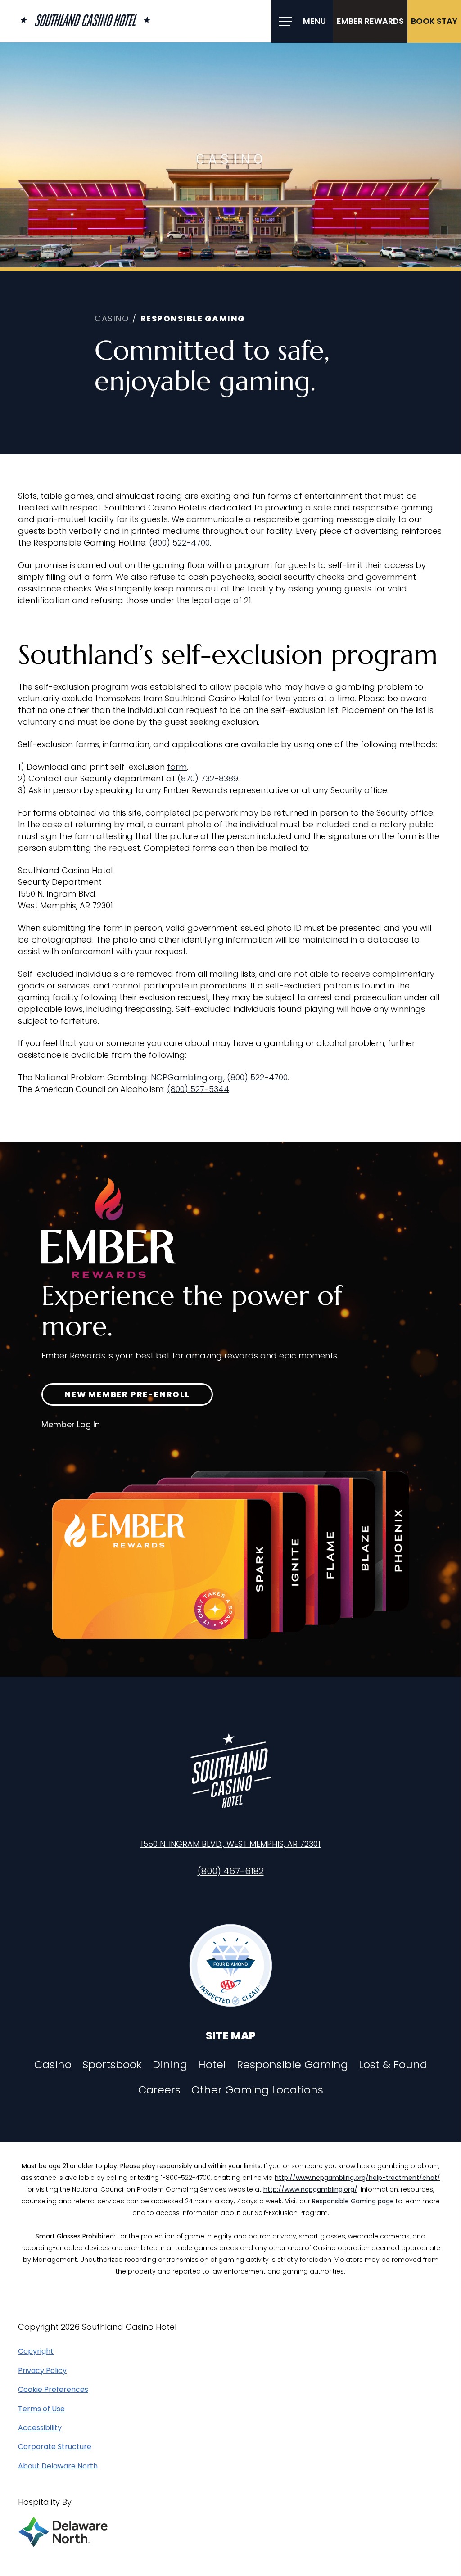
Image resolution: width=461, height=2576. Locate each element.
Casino (53, 2065)
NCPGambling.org (187, 1077)
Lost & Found (393, 2065)
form (177, 767)
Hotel (212, 2065)
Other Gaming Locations (257, 2090)
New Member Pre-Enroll (127, 1394)
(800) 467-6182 (231, 1871)
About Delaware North (58, 2466)
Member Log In (71, 1424)
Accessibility (40, 2428)
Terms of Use (41, 2409)
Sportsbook (112, 2065)
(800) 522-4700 (179, 543)
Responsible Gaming (292, 2065)
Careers (159, 2090)
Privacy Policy (42, 2371)
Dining (170, 2065)
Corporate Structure (55, 2447)
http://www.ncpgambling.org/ (310, 2189)
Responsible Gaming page (353, 2201)
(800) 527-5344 (198, 1089)
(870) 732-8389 (208, 778)
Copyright (36, 2351)
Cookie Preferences (53, 2390)
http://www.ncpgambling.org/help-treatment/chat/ (357, 2178)
